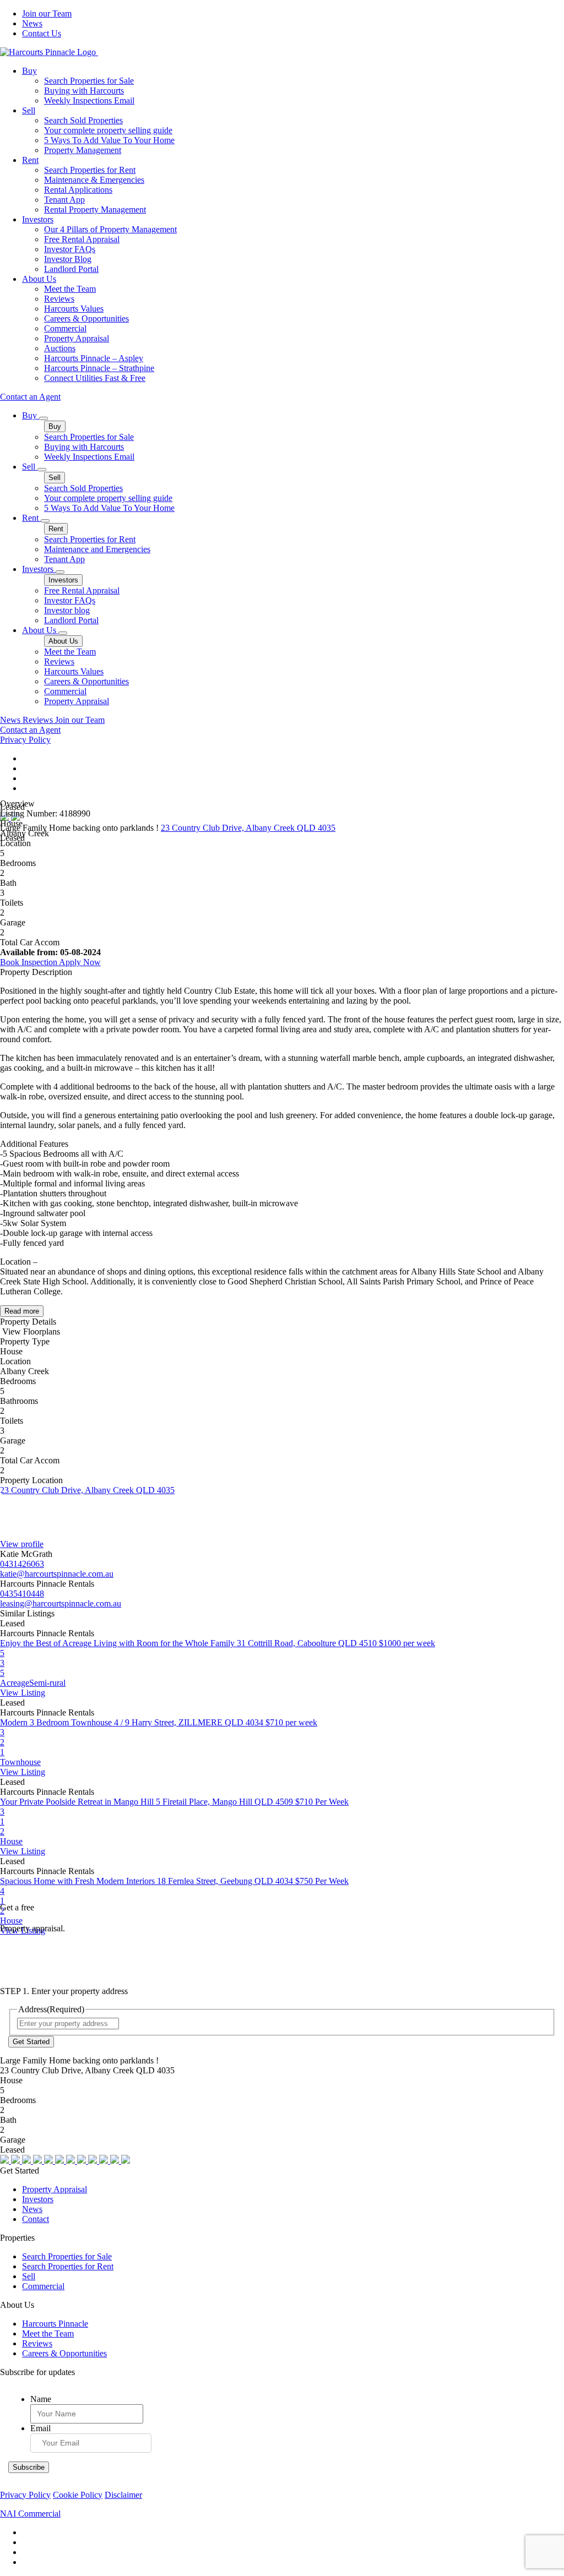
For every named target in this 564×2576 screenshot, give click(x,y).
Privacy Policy (25, 740)
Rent (30, 160)
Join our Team (47, 13)
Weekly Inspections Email (89, 100)
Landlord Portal (71, 269)
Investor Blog (68, 259)
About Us (39, 279)
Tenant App (64, 200)
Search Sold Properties (83, 120)
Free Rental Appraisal (82, 239)
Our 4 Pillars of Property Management (110, 229)
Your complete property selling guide (108, 130)
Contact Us (42, 33)
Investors (38, 219)
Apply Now (80, 962)
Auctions (60, 348)
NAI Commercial (30, 2514)
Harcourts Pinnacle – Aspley (94, 358)
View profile (22, 1544)
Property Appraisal (77, 338)
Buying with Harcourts (84, 91)
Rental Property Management (95, 209)
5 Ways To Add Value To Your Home (109, 140)
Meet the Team (70, 289)
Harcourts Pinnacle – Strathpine (99, 368)
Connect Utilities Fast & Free (95, 378)
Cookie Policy (78, 2495)
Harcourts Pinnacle (55, 2324)
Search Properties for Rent (90, 170)
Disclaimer (123, 2495)
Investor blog (67, 610)
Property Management (83, 150)
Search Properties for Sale (89, 81)
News (32, 23)
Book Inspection (29, 962)
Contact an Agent (30, 397)
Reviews (59, 299)
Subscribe (29, 2467)
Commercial (65, 328)
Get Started (31, 2042)
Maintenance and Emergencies (97, 549)
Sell (29, 110)
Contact (36, 2219)
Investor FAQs (70, 249)
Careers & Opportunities (86, 318)
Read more (22, 1311)
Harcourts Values (74, 309)
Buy (29, 71)
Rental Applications (78, 190)
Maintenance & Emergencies (94, 180)
